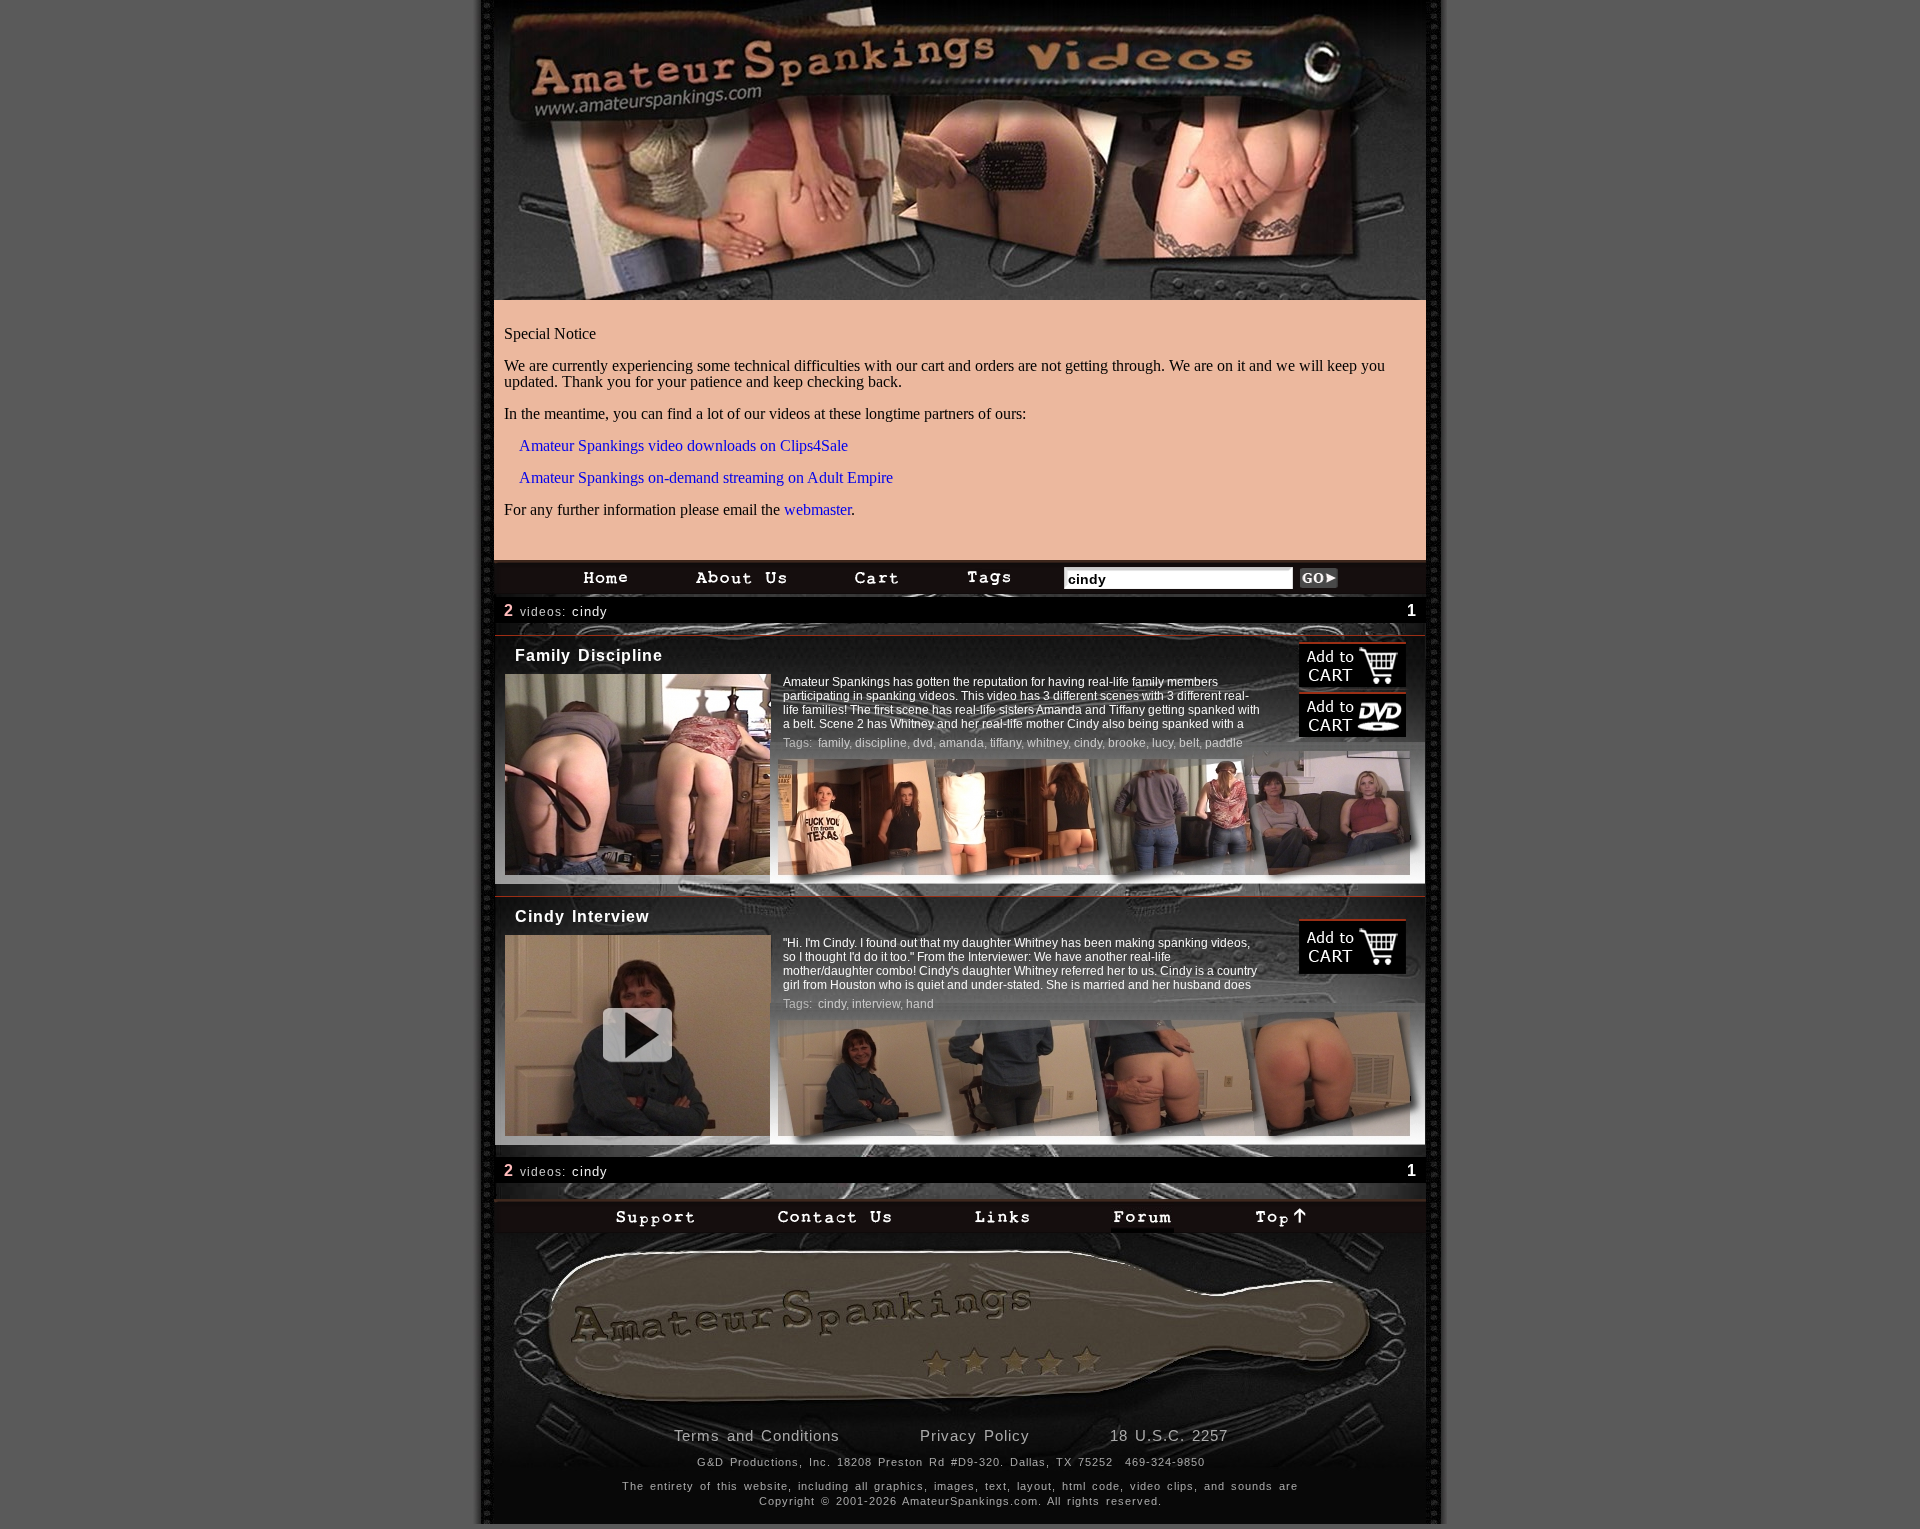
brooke (1127, 743)
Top (1281, 1216)
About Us (741, 577)
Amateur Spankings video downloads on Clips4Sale (683, 445)
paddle (1224, 743)
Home (605, 577)
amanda (961, 743)
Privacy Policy (975, 1435)
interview (876, 1004)
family (833, 743)
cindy (590, 611)
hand (920, 1004)
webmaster (817, 509)
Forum (1142, 1216)
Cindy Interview (582, 916)
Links (1002, 1216)
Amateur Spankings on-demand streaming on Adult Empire (706, 477)
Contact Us (834, 1216)
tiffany (1005, 743)
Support (655, 1216)
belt (1189, 743)
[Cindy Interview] (638, 1035)
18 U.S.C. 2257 (1169, 1435)
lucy (1162, 743)
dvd (923, 743)
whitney (1047, 743)
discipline (881, 743)
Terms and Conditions (757, 1435)
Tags (988, 577)
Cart (876, 577)
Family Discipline (589, 655)
